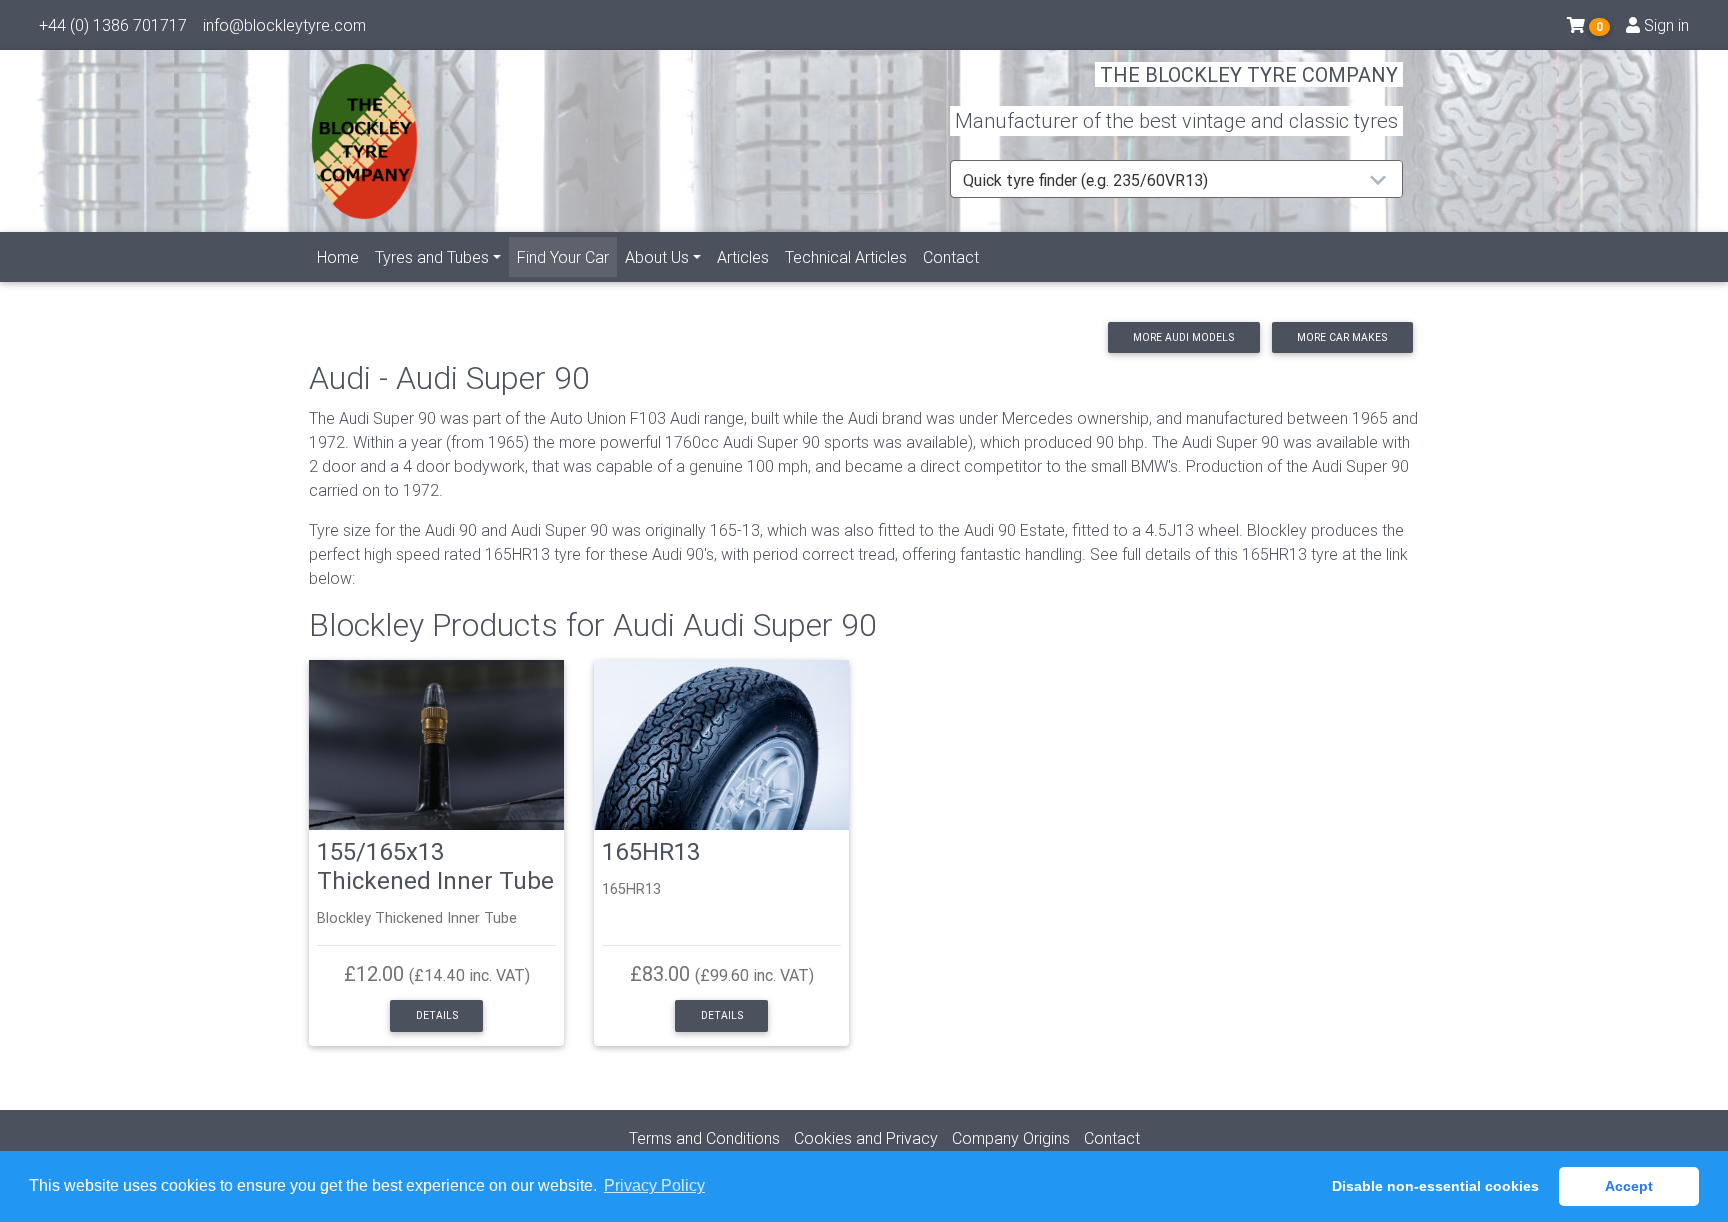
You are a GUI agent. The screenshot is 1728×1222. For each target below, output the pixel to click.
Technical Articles (846, 257)
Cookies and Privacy (866, 1138)
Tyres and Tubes (432, 257)
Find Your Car (567, 256)
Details (437, 1015)
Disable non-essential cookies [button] (1435, 1186)
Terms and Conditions (704, 1138)
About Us (657, 257)
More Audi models (1183, 337)
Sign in (1664, 25)
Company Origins (1011, 1138)
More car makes (1342, 337)
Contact (951, 257)
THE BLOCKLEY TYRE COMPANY (1249, 74)
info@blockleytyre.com (284, 25)
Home (338, 257)
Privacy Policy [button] (654, 1185)
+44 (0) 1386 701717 (113, 25)
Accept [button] (1629, 1186)
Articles (743, 257)
